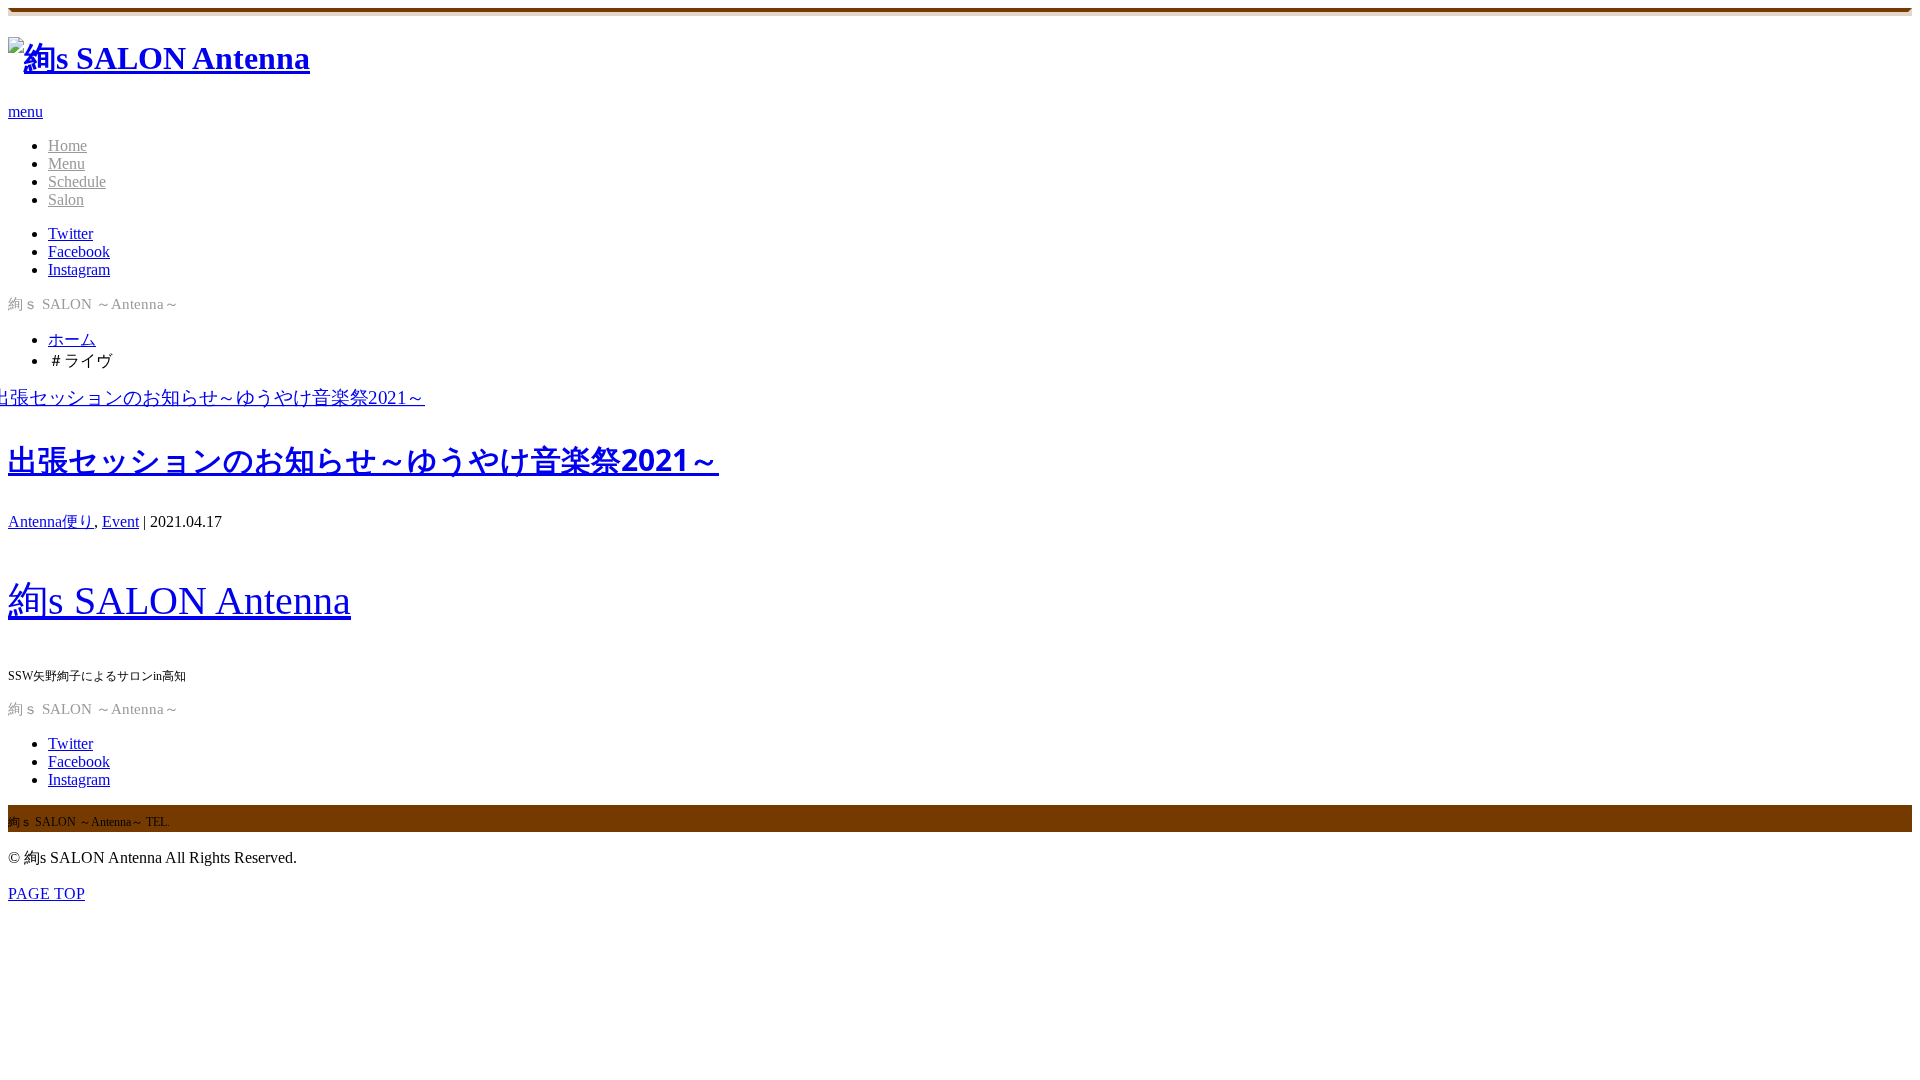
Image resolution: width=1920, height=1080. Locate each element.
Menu (66, 163)
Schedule (77, 181)
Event (120, 521)
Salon (66, 199)
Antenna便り (51, 521)
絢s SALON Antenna (179, 600)
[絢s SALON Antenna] (159, 58)
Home (67, 145)
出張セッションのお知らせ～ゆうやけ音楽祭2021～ (363, 459)
